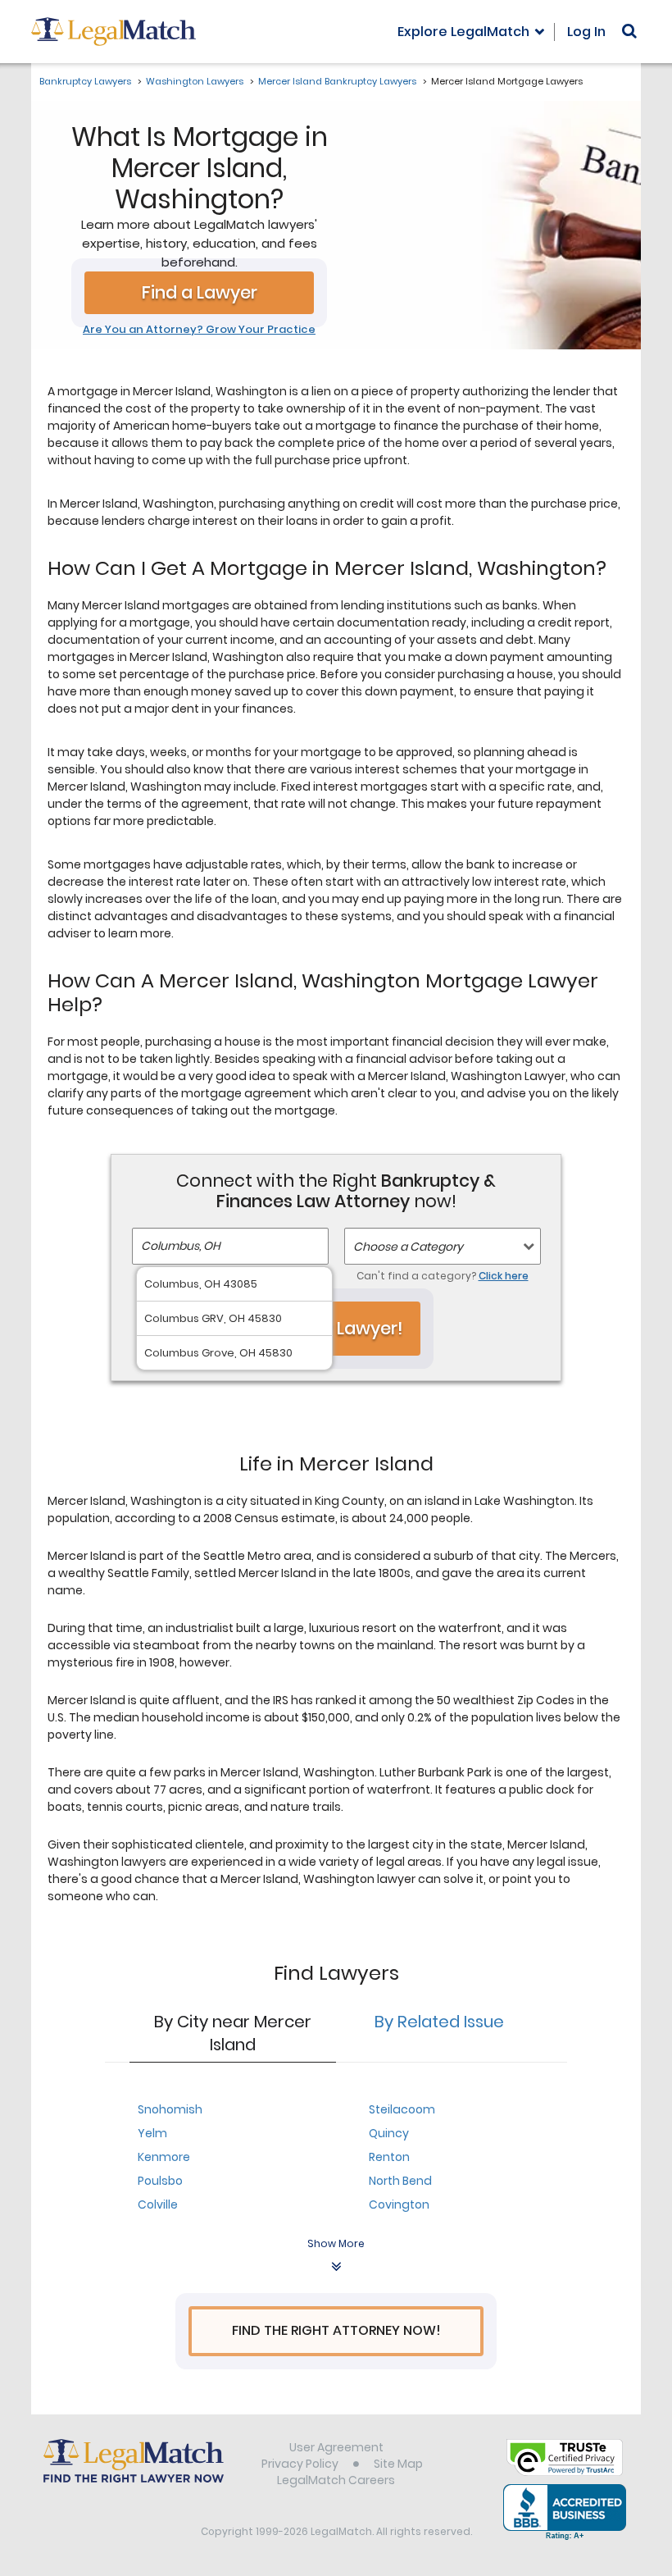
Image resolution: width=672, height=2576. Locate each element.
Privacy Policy (300, 2464)
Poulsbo (160, 2181)
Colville (158, 2204)
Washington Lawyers (195, 81)
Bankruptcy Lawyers (85, 81)
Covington (399, 2204)
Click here (504, 1276)
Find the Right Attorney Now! (336, 2330)
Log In (586, 32)
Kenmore (164, 2157)
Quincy (389, 2133)
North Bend (400, 2181)
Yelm (152, 2133)
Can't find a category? (443, 1276)
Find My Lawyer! (336, 1328)
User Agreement (336, 2447)
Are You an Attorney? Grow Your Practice (199, 330)
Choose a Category (408, 1247)
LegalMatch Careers (336, 2480)
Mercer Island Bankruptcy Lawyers (337, 81)
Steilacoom (402, 2109)
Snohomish (170, 2109)
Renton (389, 2157)
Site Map (398, 2464)
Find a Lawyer (200, 292)
